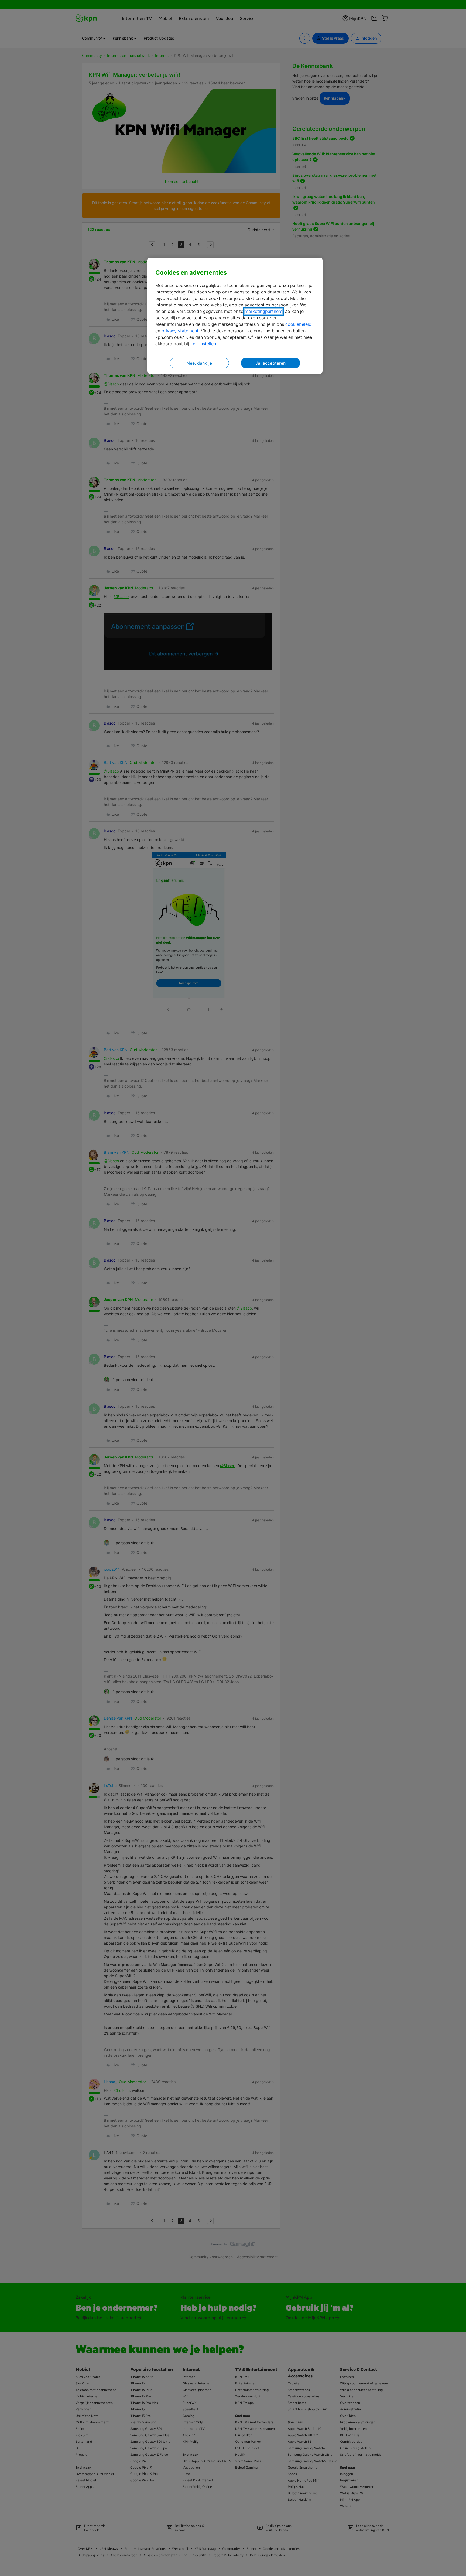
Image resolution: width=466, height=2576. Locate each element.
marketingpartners (263, 311)
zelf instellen (203, 344)
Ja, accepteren (270, 363)
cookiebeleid (298, 324)
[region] (235, 316)
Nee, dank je (199, 363)
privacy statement (180, 331)
